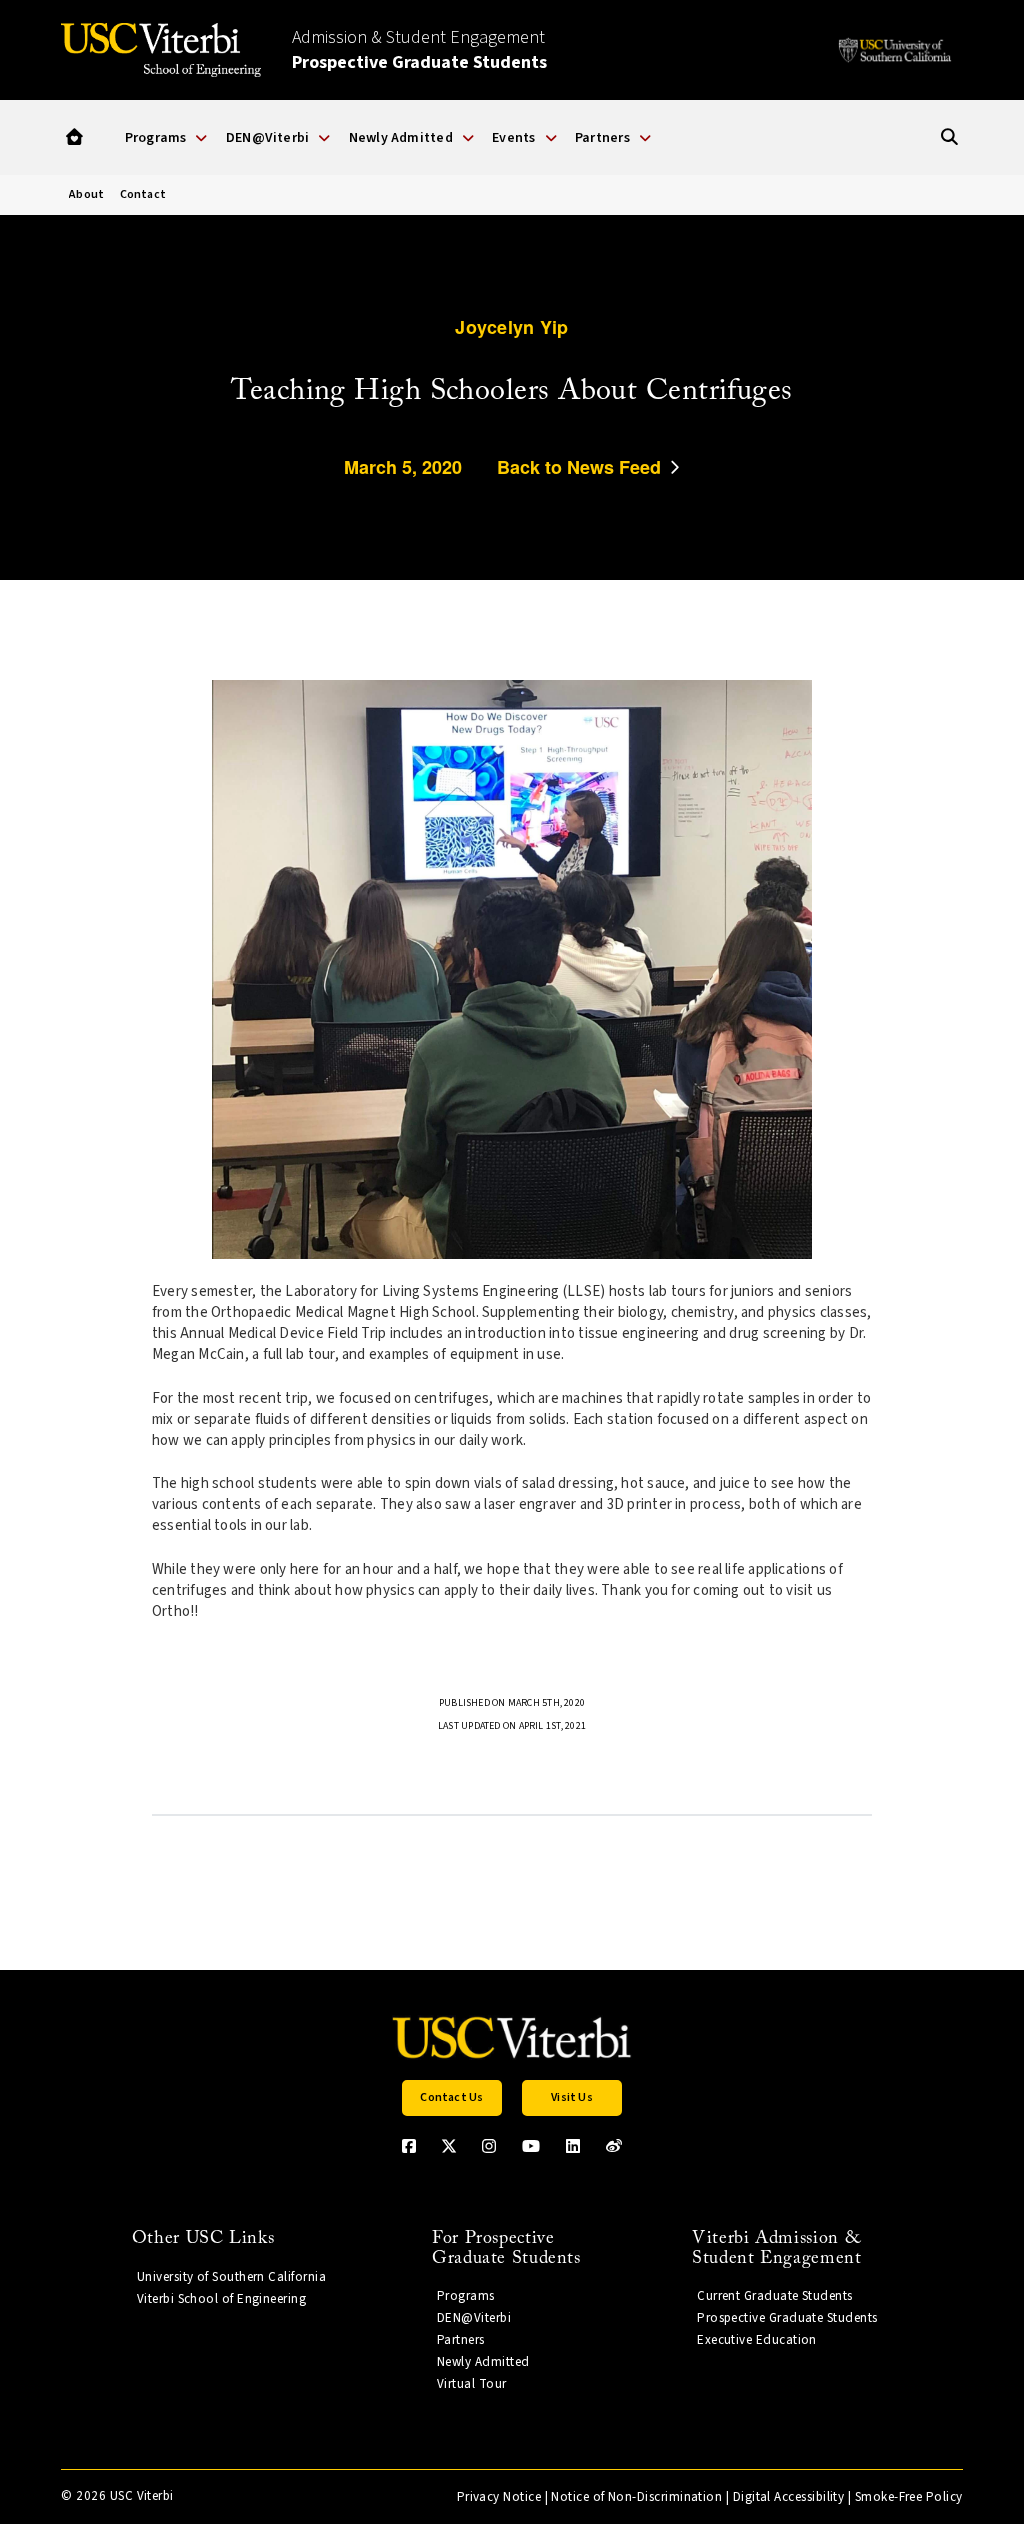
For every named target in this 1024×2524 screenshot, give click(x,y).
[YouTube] (531, 2146)
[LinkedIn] (573, 2146)
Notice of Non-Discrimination (636, 2497)
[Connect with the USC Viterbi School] (614, 2146)
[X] (449, 2146)
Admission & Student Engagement (419, 50)
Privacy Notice (499, 2497)
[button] (74, 137)
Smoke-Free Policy (909, 2497)
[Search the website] (949, 137)
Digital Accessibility (789, 2497)
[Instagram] (489, 2146)
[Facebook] (409, 2146)
